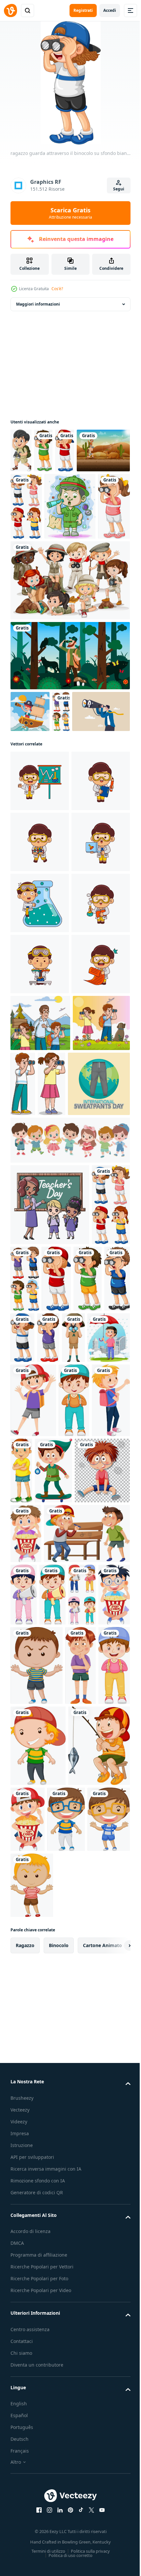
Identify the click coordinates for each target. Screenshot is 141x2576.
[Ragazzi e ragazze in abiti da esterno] (69, 648)
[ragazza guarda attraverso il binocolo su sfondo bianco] (80, 574)
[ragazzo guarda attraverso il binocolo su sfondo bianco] (43, 451)
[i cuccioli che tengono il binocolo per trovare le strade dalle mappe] (36, 574)
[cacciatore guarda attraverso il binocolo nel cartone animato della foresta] (69, 723)
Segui (119, 189)
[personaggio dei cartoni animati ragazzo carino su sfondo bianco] (95, 1919)
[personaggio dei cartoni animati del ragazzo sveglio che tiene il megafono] (24, 2179)
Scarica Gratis (70, 213)
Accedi (110, 10)
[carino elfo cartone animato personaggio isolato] (29, 1993)
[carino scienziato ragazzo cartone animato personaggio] (40, 890)
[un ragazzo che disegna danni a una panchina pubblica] (53, 2116)
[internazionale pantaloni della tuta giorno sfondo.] (41, 1502)
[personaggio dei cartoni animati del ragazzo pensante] (81, 2250)
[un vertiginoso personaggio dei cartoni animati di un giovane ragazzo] (78, 1993)
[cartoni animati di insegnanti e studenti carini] (50, 1623)
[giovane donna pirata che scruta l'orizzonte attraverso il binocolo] (30, 779)
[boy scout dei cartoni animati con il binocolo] (21, 451)
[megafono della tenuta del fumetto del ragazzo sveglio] (112, 2117)
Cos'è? (57, 289)
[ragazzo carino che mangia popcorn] (26, 2056)
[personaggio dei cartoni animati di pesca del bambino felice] (41, 2412)
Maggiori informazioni (38, 304)
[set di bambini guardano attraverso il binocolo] (82, 506)
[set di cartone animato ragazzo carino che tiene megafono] (53, 2179)
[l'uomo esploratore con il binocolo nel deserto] (37, 495)
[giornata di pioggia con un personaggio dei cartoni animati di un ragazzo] (57, 1837)
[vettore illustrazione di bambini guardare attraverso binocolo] (40, 1376)
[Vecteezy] (10, 11)
